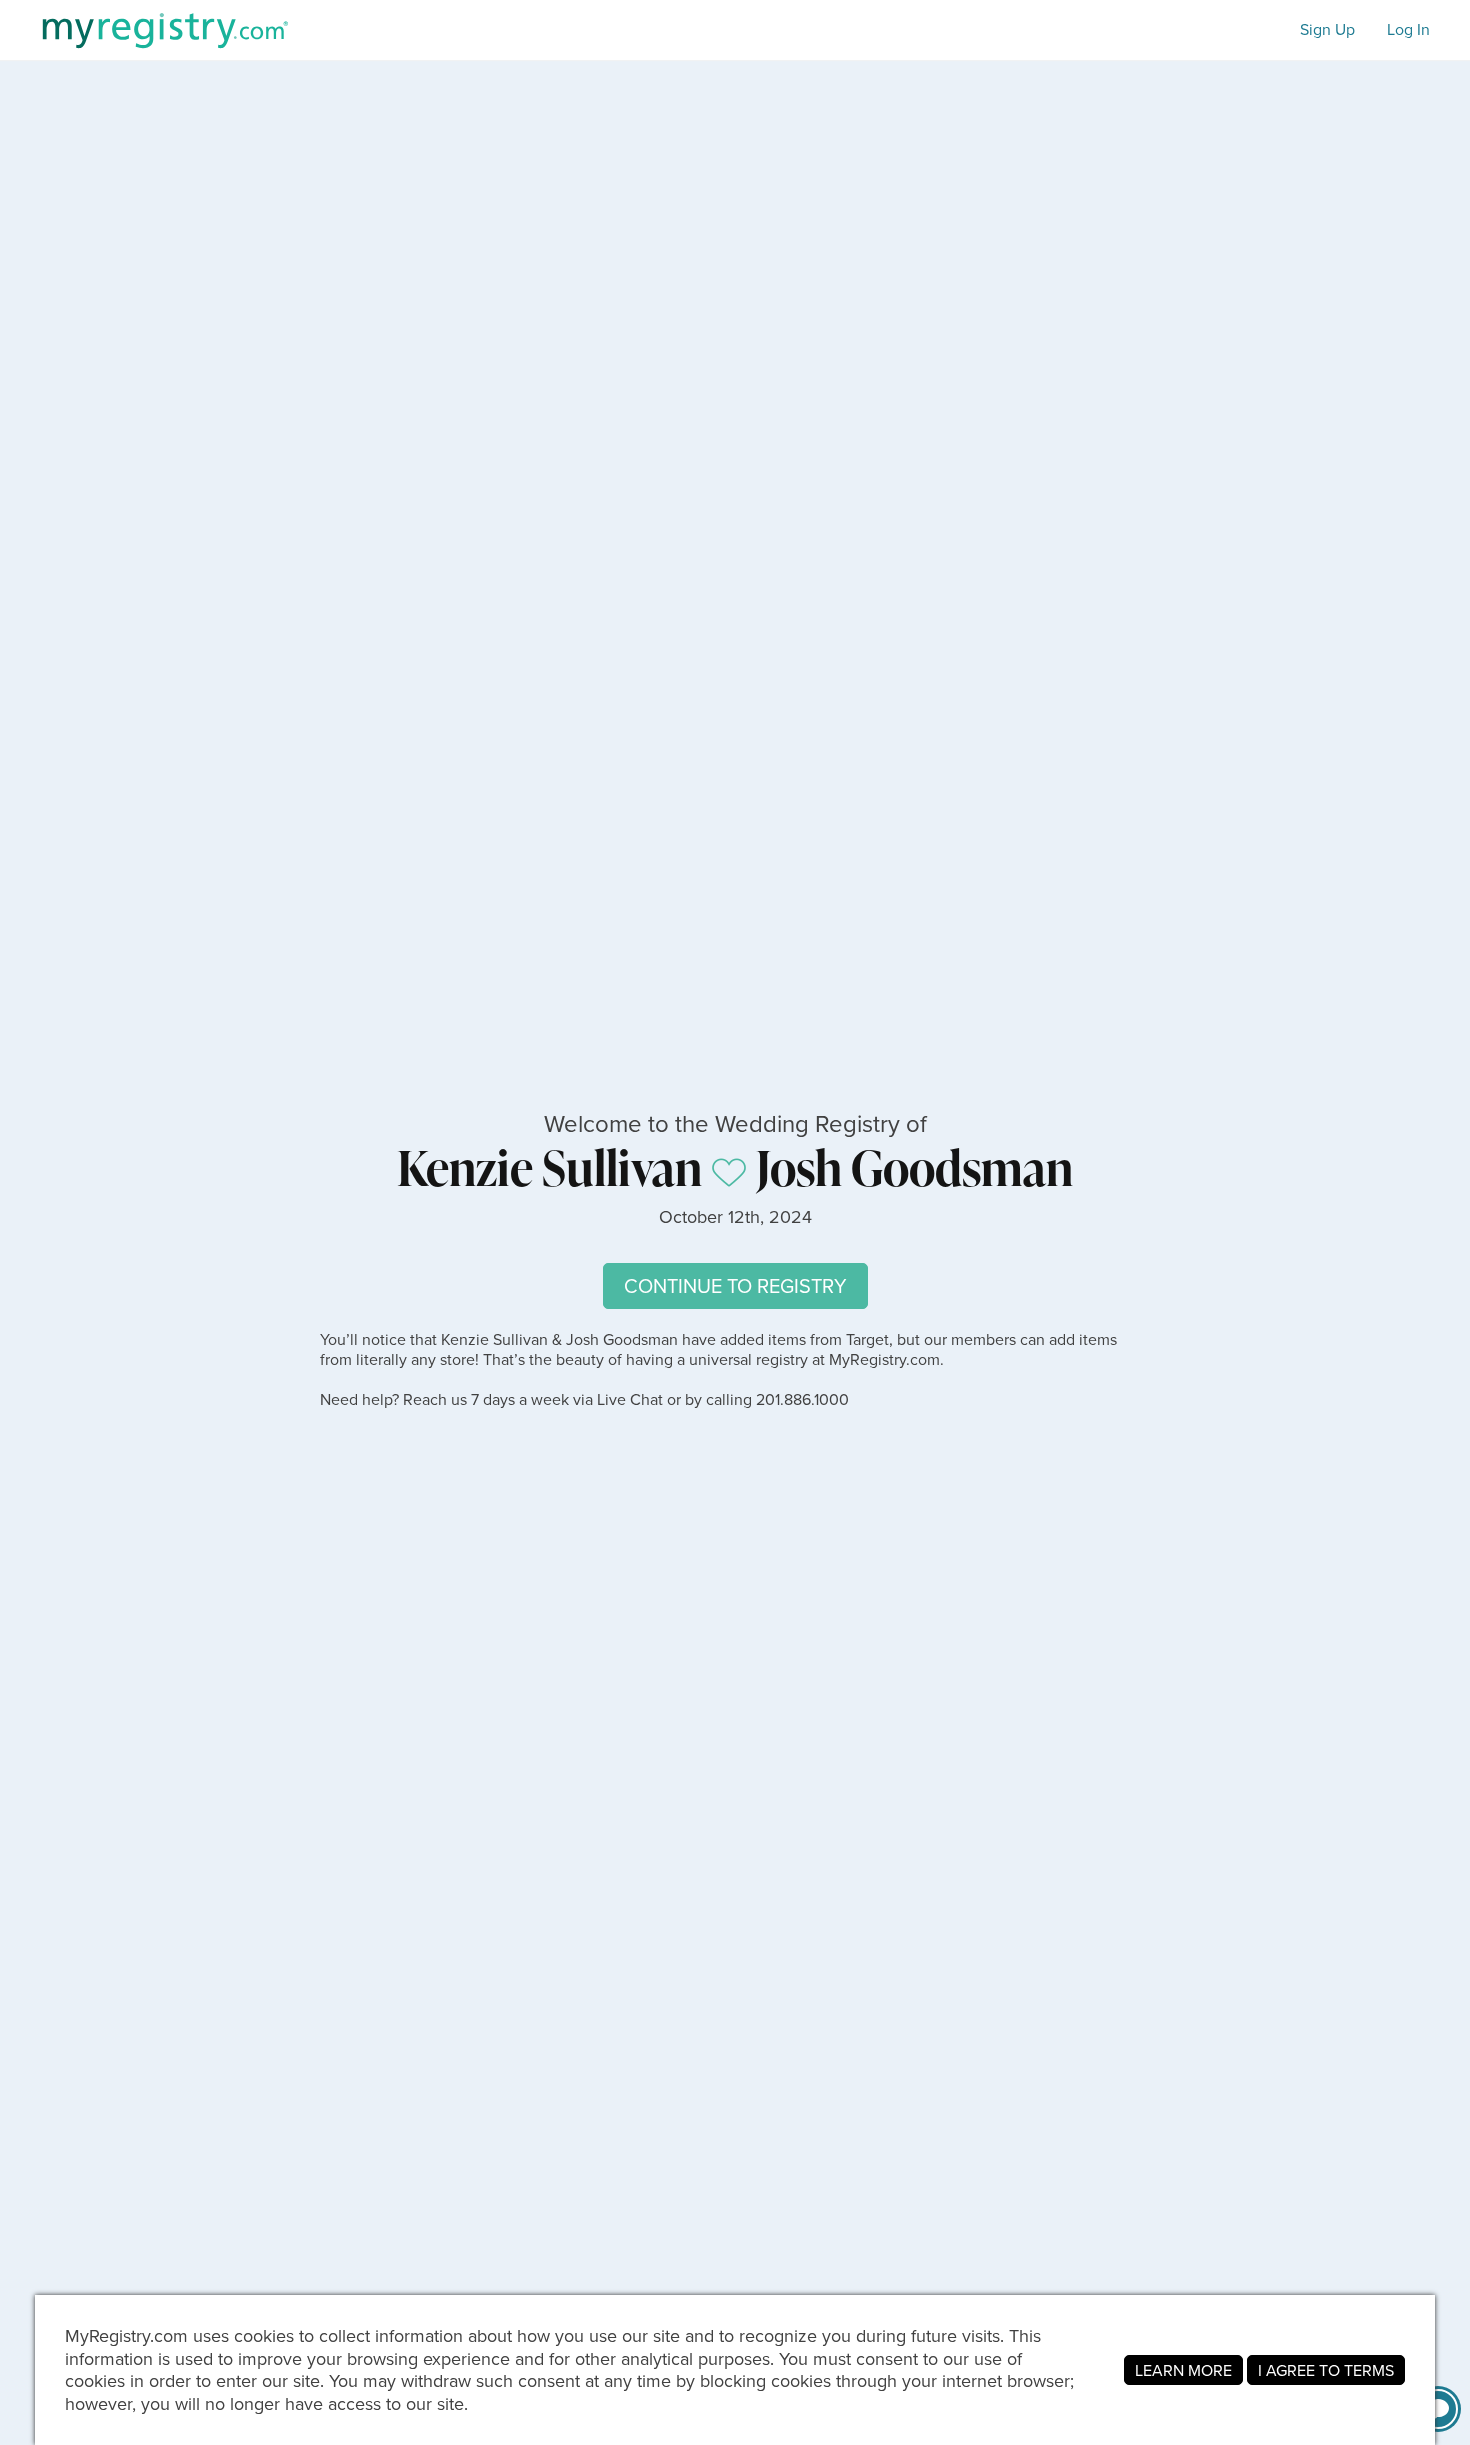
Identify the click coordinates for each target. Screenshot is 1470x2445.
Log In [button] (1408, 29)
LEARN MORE (1183, 2370)
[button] (1438, 2409)
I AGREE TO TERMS (1326, 2370)
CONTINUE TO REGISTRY (735, 1285)
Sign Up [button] (1327, 29)
